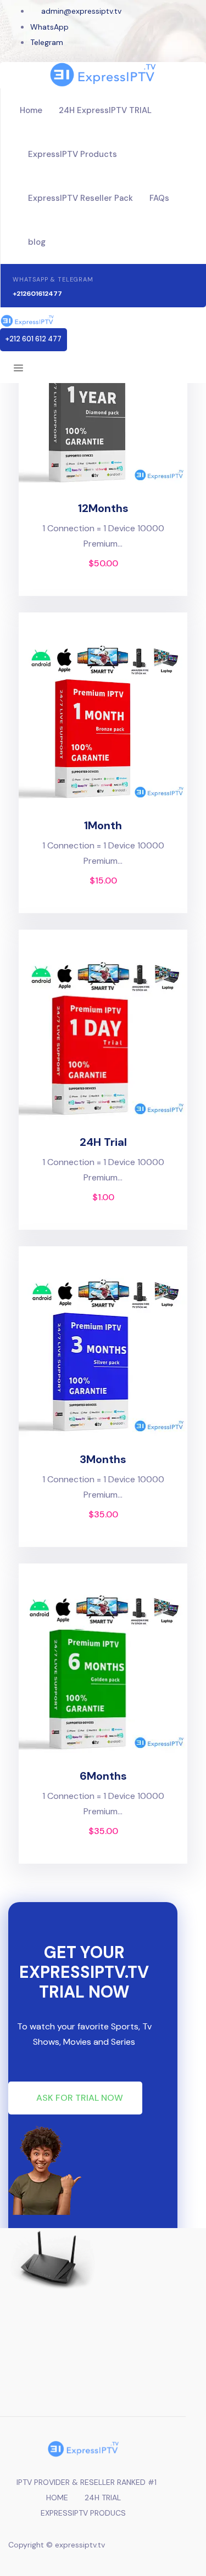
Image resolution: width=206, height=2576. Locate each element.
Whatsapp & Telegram (53, 279)
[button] (34, 340)
